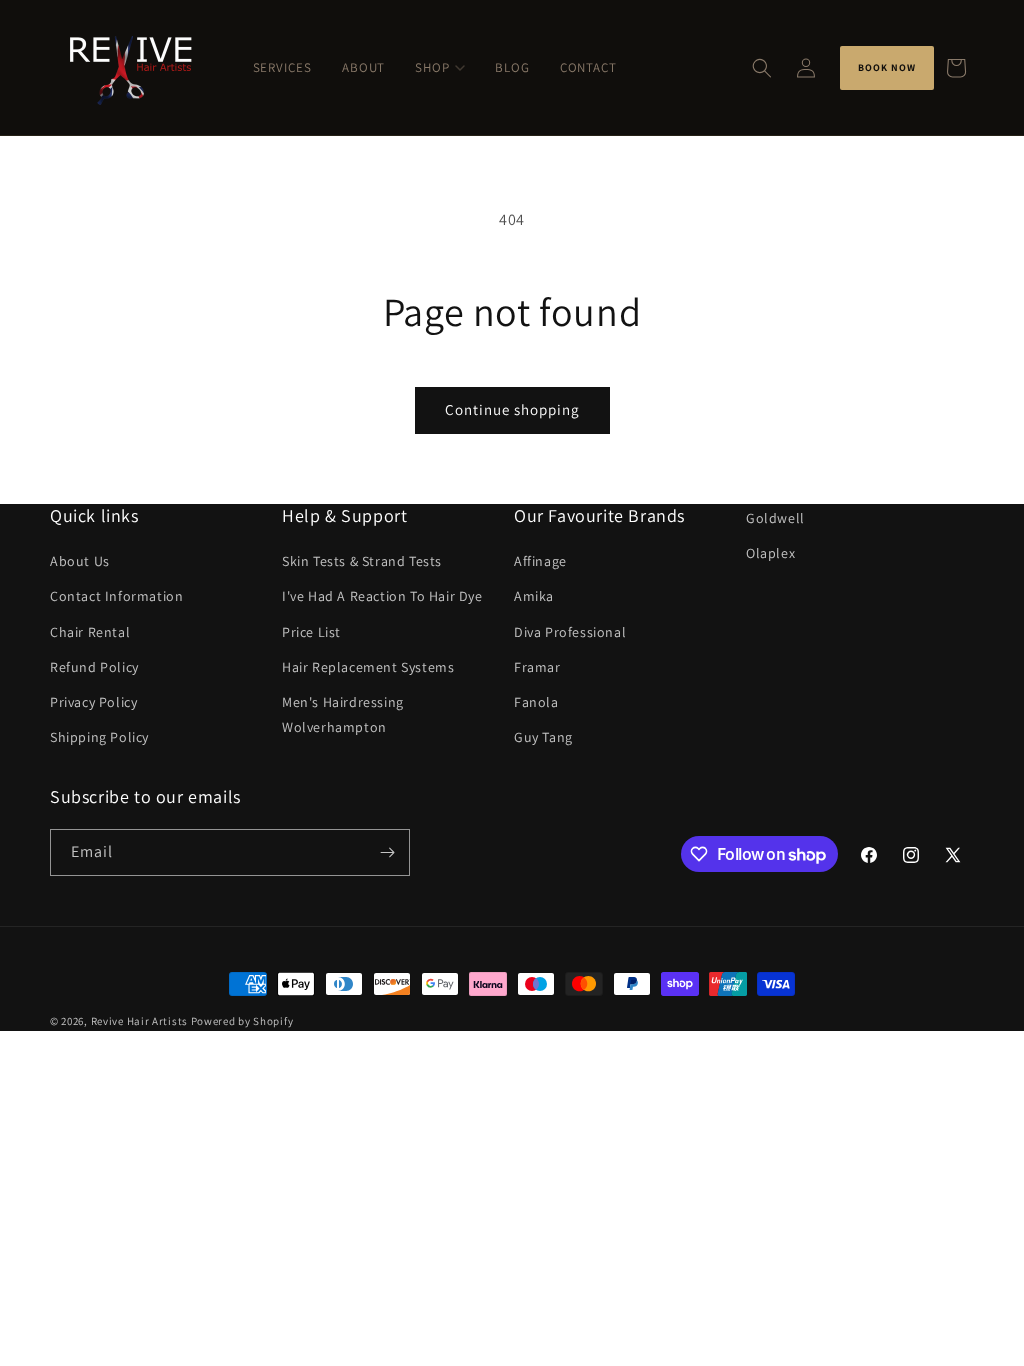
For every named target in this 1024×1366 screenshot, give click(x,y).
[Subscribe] (387, 852)
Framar (537, 667)
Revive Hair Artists (139, 1021)
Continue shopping (512, 409)
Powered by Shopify (242, 1021)
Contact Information (116, 596)
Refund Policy (94, 667)
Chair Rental (90, 632)
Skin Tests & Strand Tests (362, 561)
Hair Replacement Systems (368, 667)
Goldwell (775, 518)
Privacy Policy (93, 702)
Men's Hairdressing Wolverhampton (343, 714)
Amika (534, 596)
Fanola (536, 702)
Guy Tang (543, 737)
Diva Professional (570, 632)
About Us (80, 561)
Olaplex (770, 553)
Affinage (540, 561)
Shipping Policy (99, 737)
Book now (887, 67)
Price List (311, 632)
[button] (762, 68)
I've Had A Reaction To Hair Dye (382, 596)
